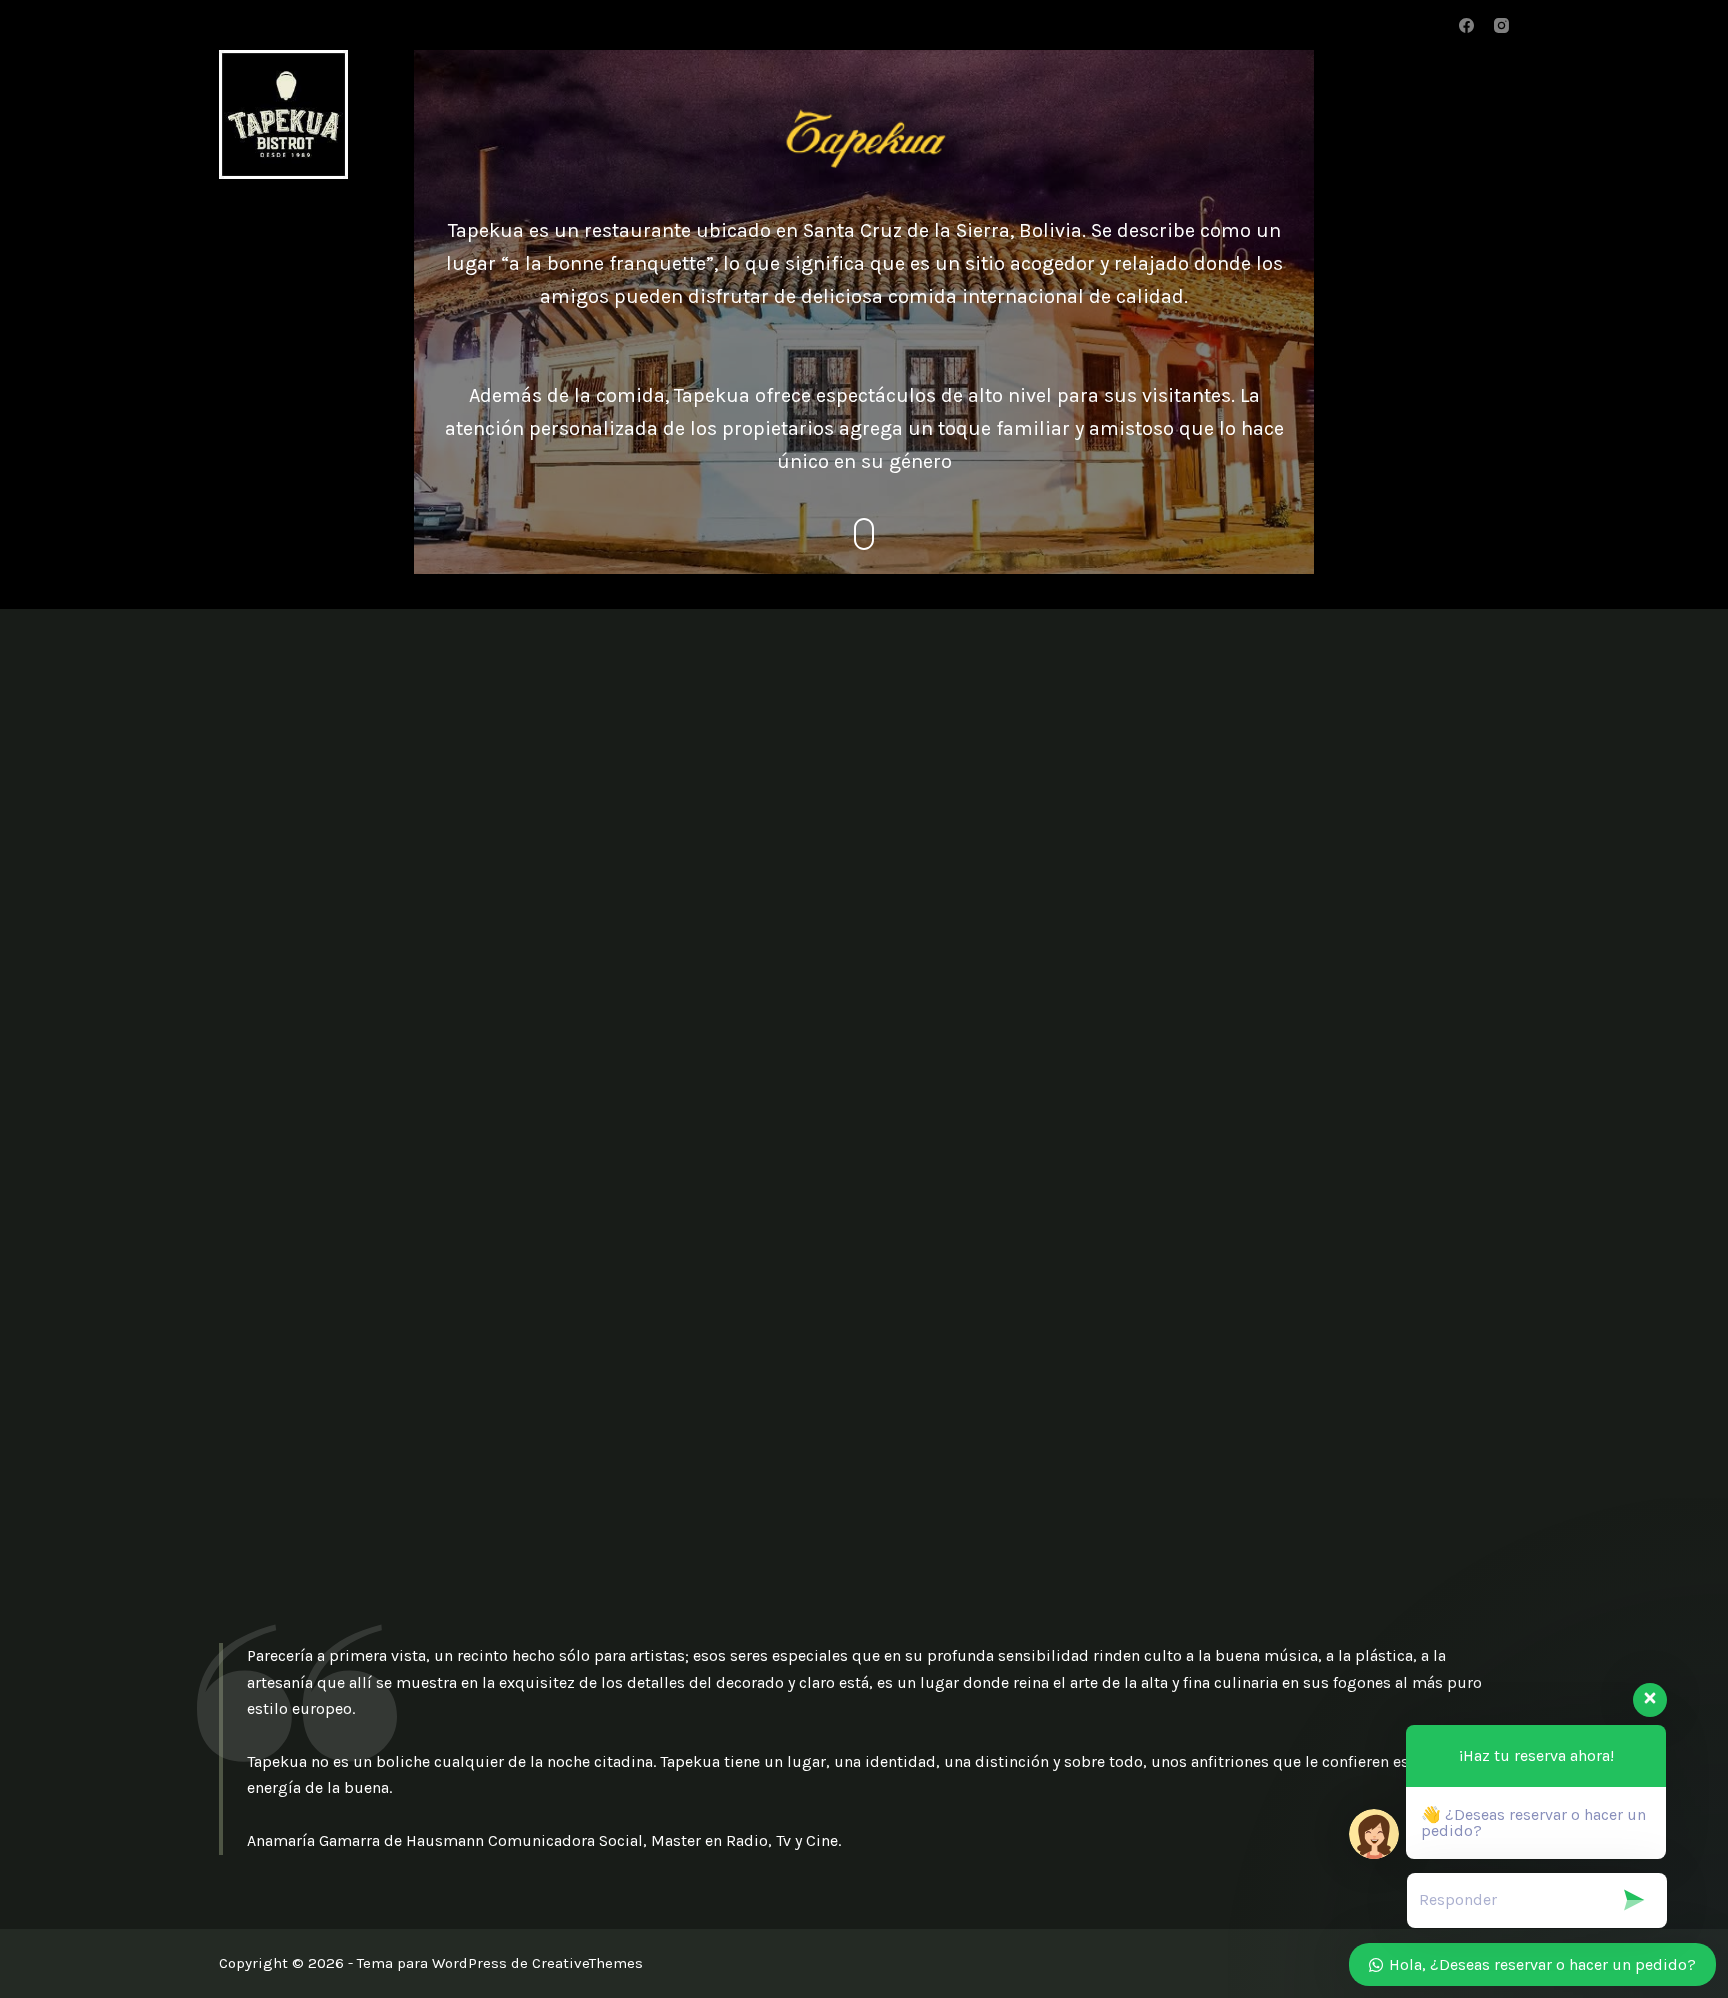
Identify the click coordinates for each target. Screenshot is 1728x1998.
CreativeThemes (587, 1963)
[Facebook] (1466, 25)
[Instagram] (1501, 25)
